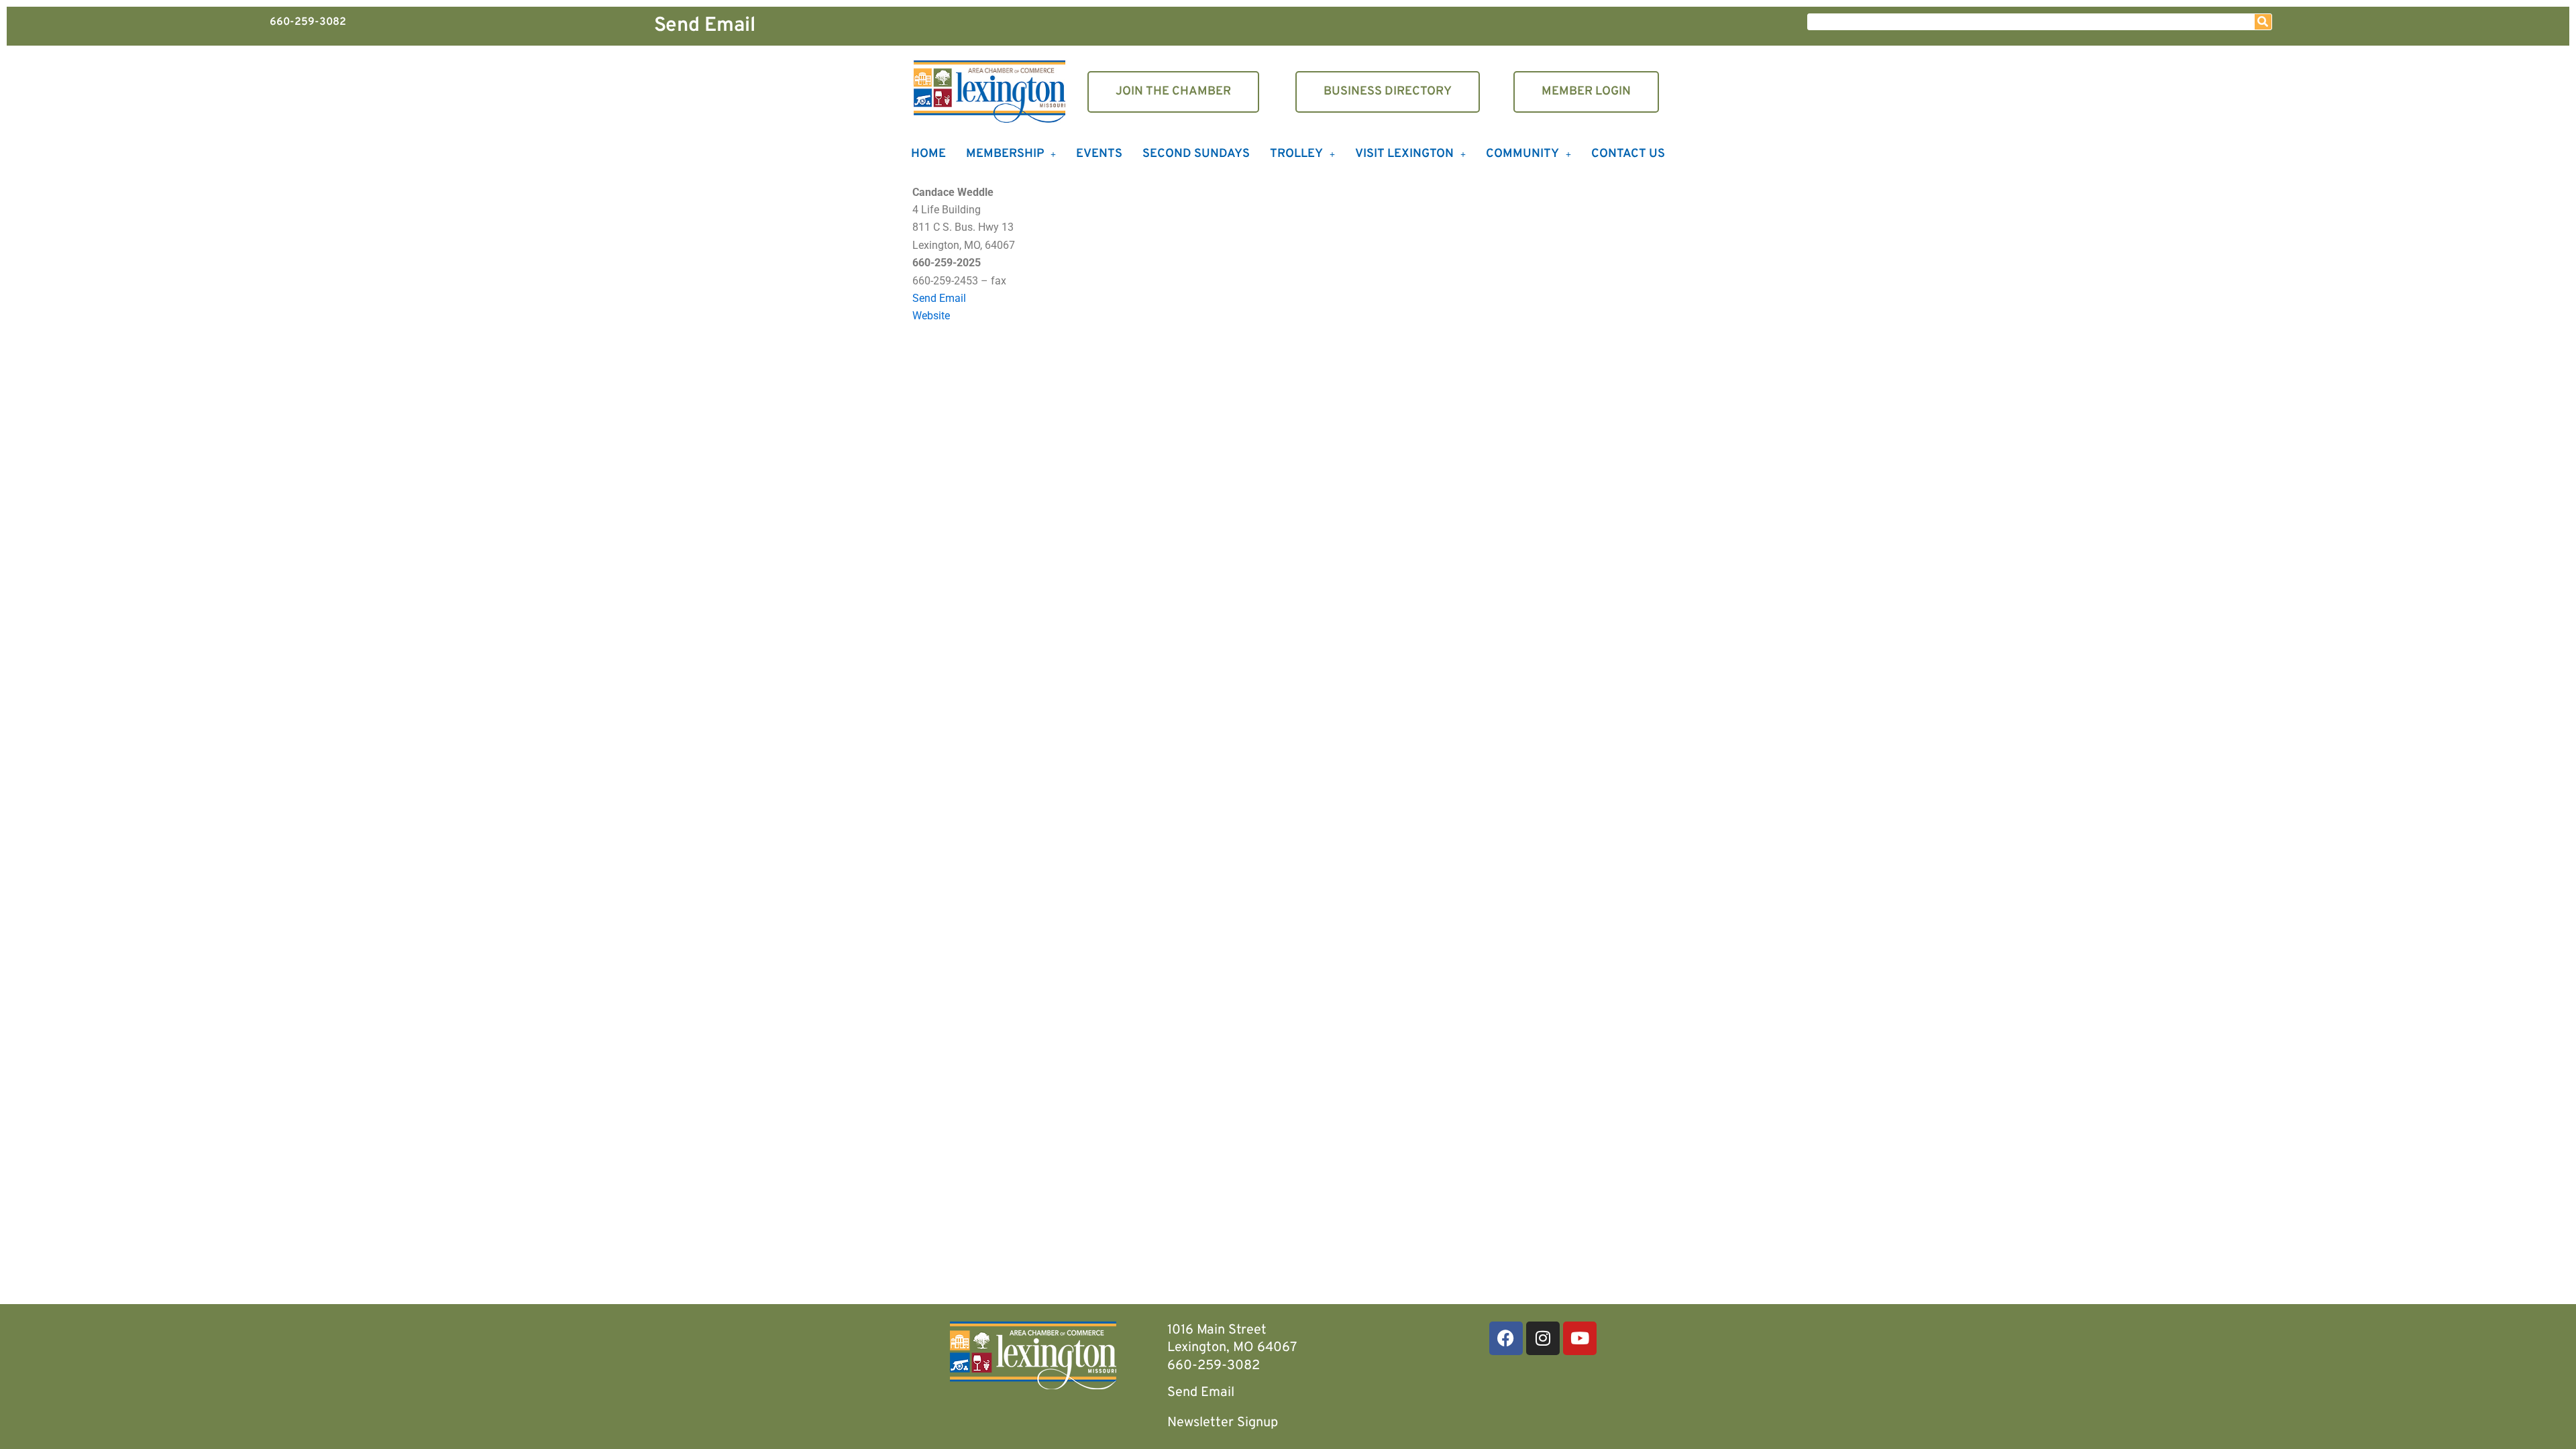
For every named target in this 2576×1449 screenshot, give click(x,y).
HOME (928, 154)
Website (931, 316)
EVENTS (1099, 154)
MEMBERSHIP (1005, 154)
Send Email (705, 26)
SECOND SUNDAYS (1196, 154)
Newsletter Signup (1223, 1423)
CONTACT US (1628, 154)
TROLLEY (1296, 154)
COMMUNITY (1522, 154)
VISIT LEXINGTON (1404, 154)
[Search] (2263, 22)
